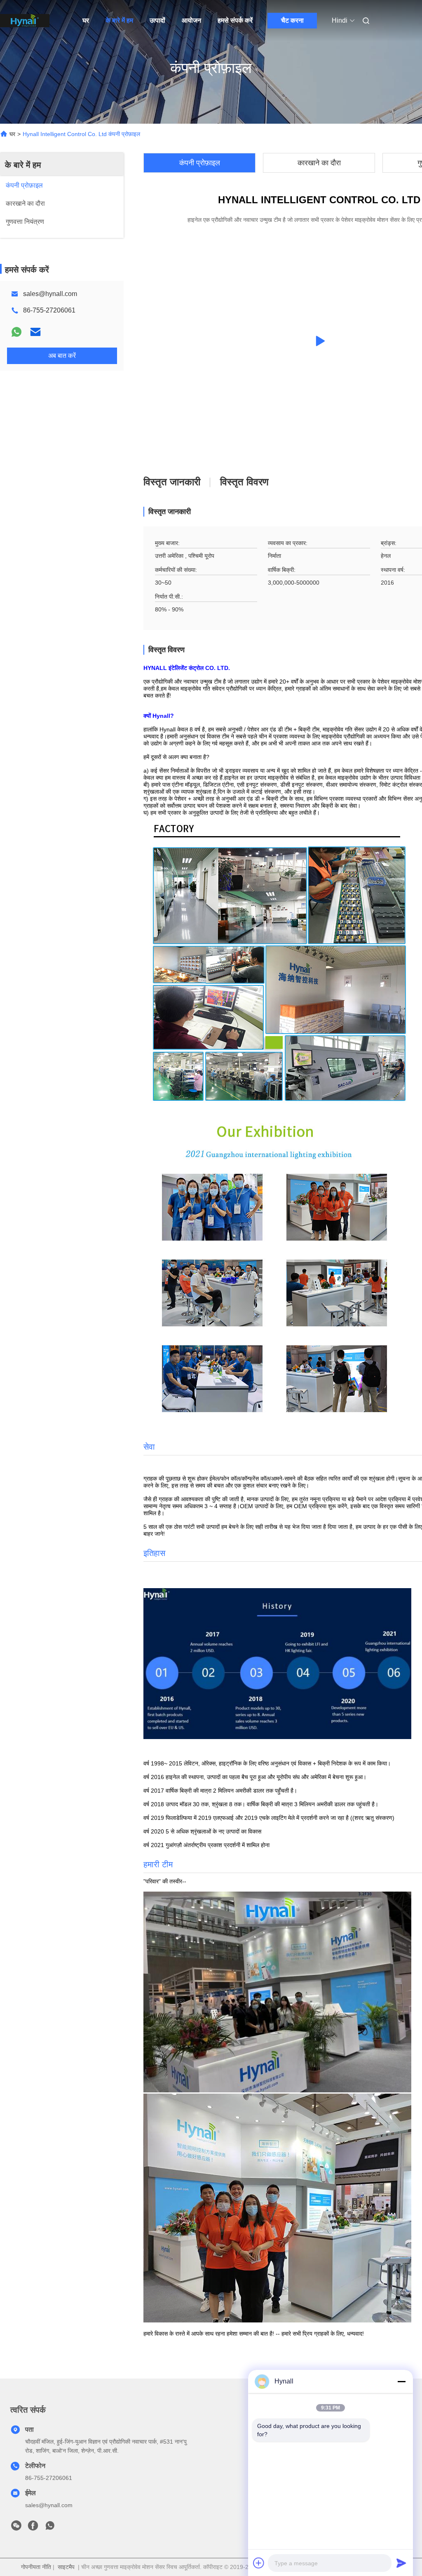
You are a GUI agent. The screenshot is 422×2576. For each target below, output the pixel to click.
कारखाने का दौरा (319, 163)
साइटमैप (66, 2567)
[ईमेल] (35, 332)
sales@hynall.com (50, 294)
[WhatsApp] (16, 332)
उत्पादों (157, 20)
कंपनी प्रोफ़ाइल (200, 163)
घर (86, 20)
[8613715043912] (50, 2528)
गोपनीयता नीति (36, 2567)
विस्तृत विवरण (244, 482)
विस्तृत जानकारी (172, 482)
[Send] (401, 2563)
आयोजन (191, 20)
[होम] (25, 21)
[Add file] (259, 2563)
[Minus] (401, 2381)
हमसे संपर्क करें (235, 20)
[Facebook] (33, 2528)
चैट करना (292, 20)
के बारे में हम (119, 20)
